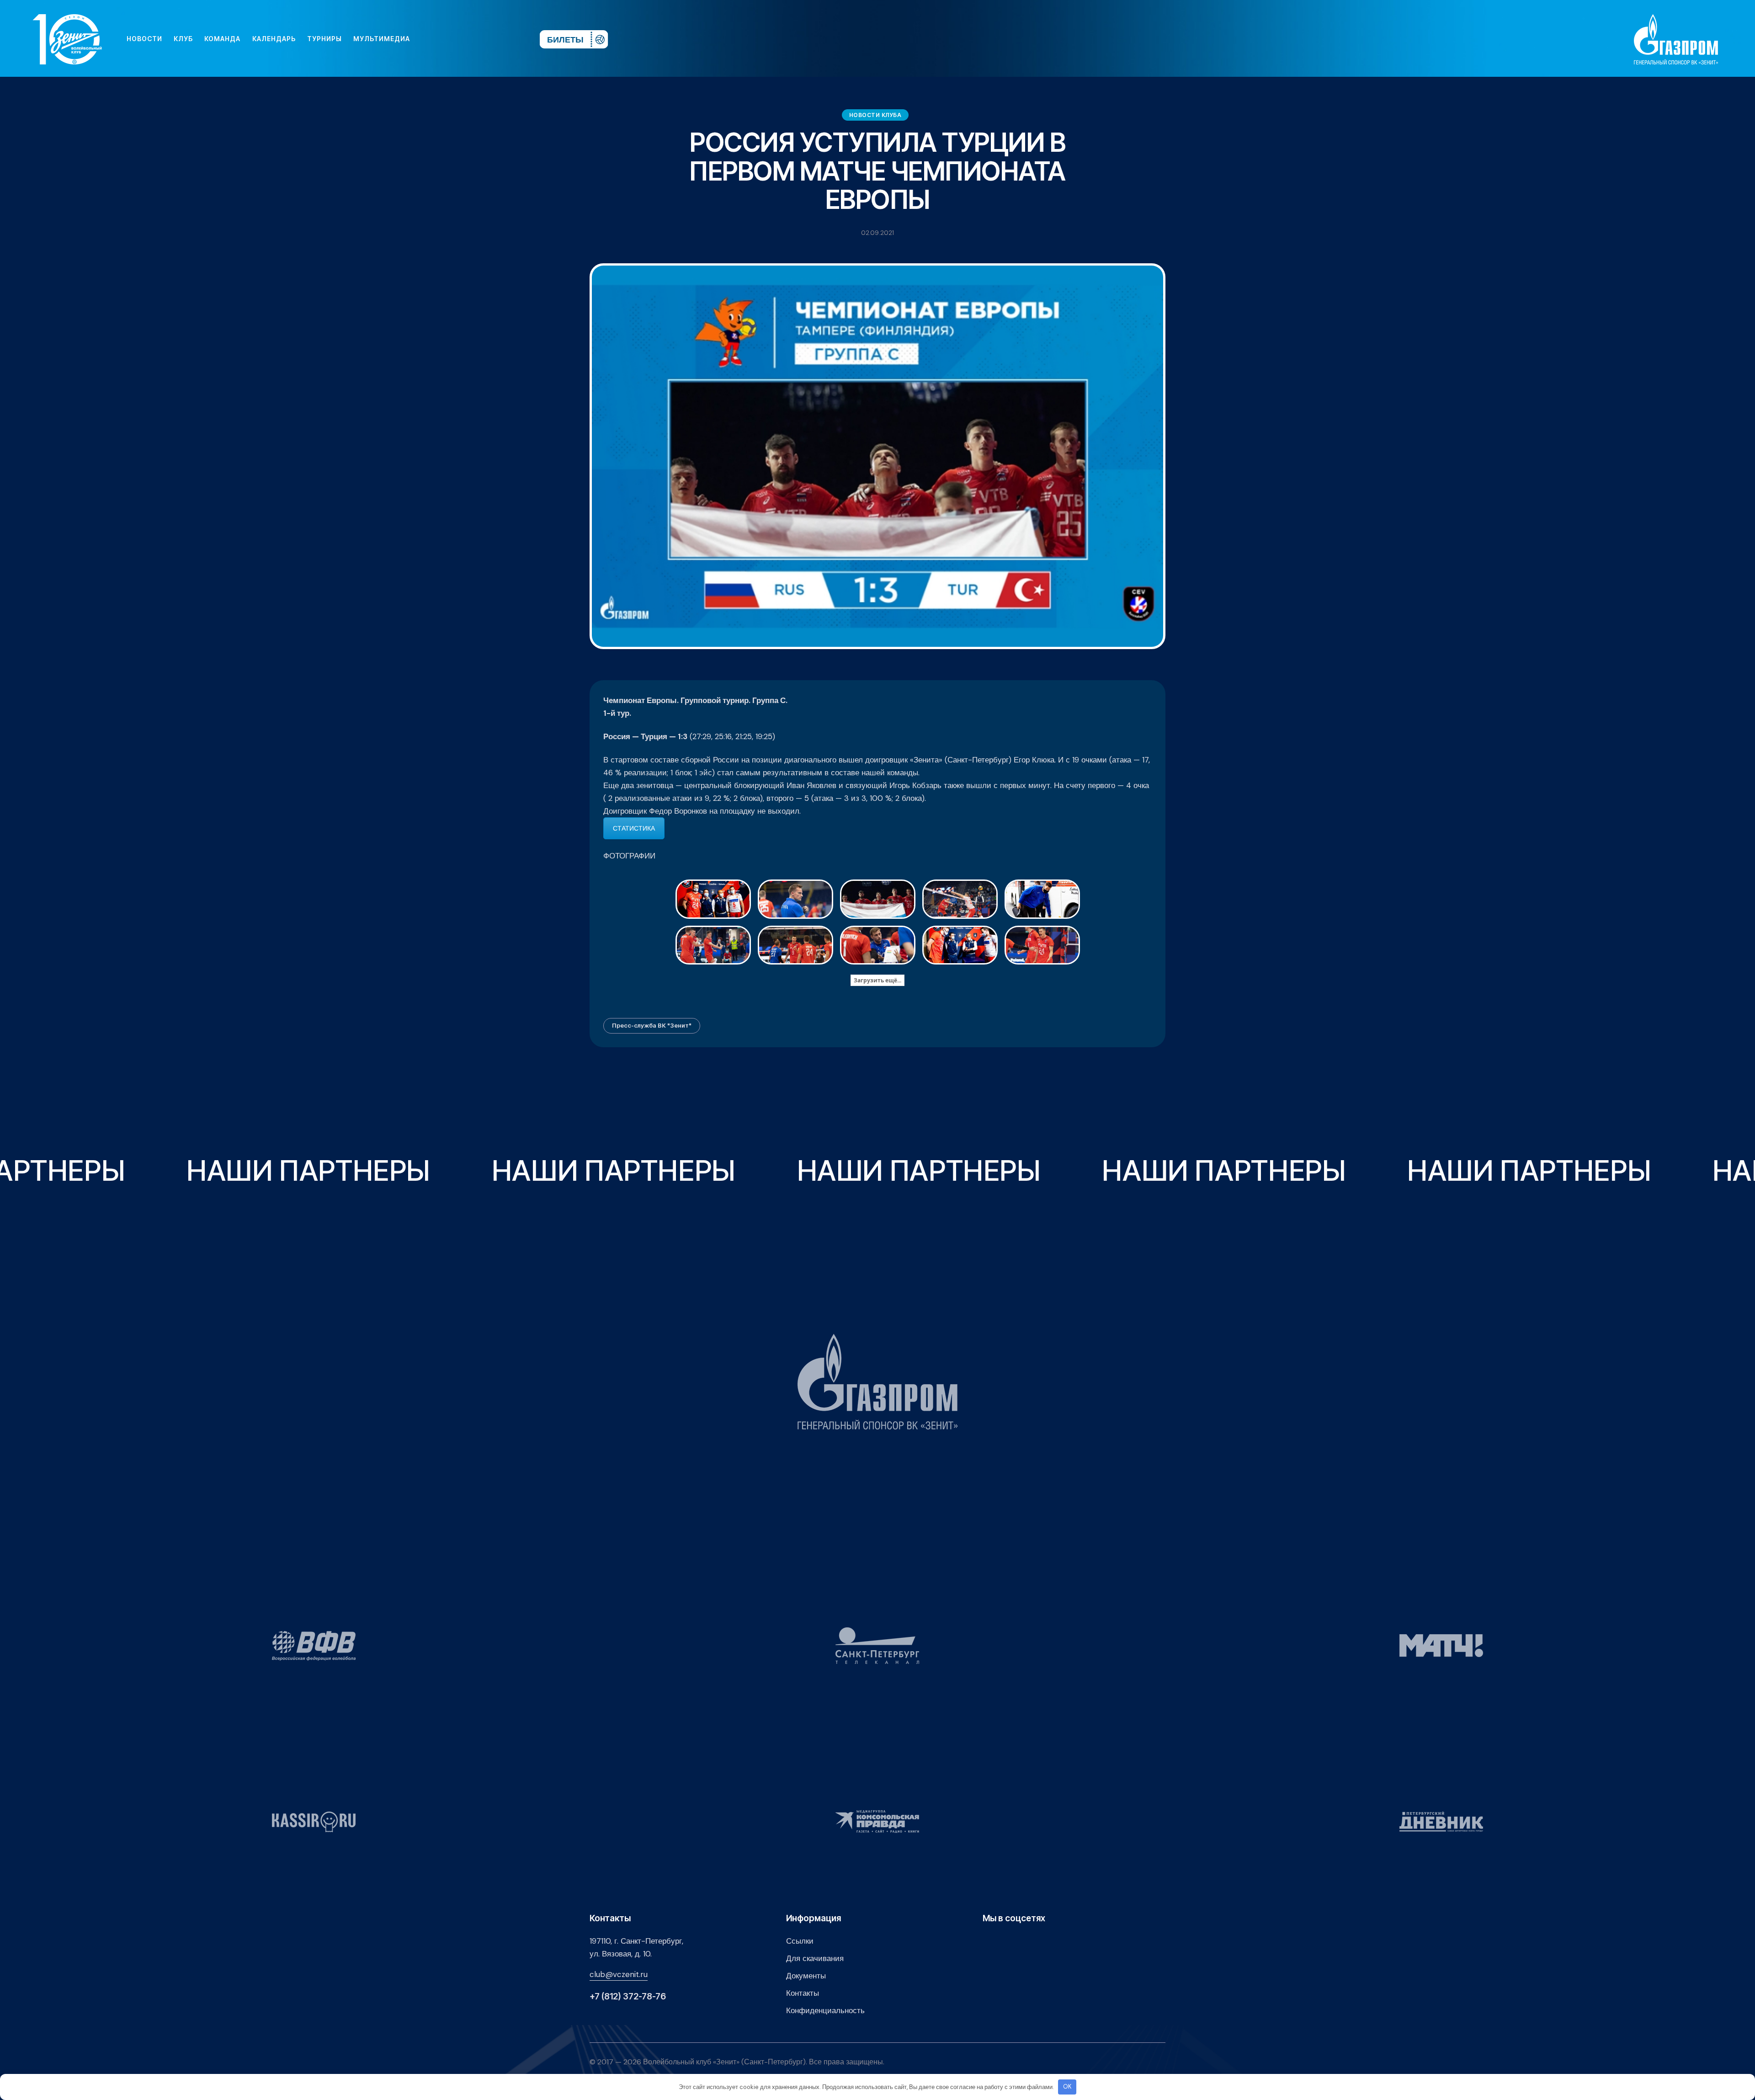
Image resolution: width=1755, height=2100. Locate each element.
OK (1067, 2087)
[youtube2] (448, 39)
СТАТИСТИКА (634, 828)
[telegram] (477, 39)
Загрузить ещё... (877, 980)
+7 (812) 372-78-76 (628, 1996)
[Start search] (506, 39)
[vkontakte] (433, 39)
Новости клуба (875, 115)
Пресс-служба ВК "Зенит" (652, 1025)
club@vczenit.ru (619, 1974)
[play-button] (463, 39)
